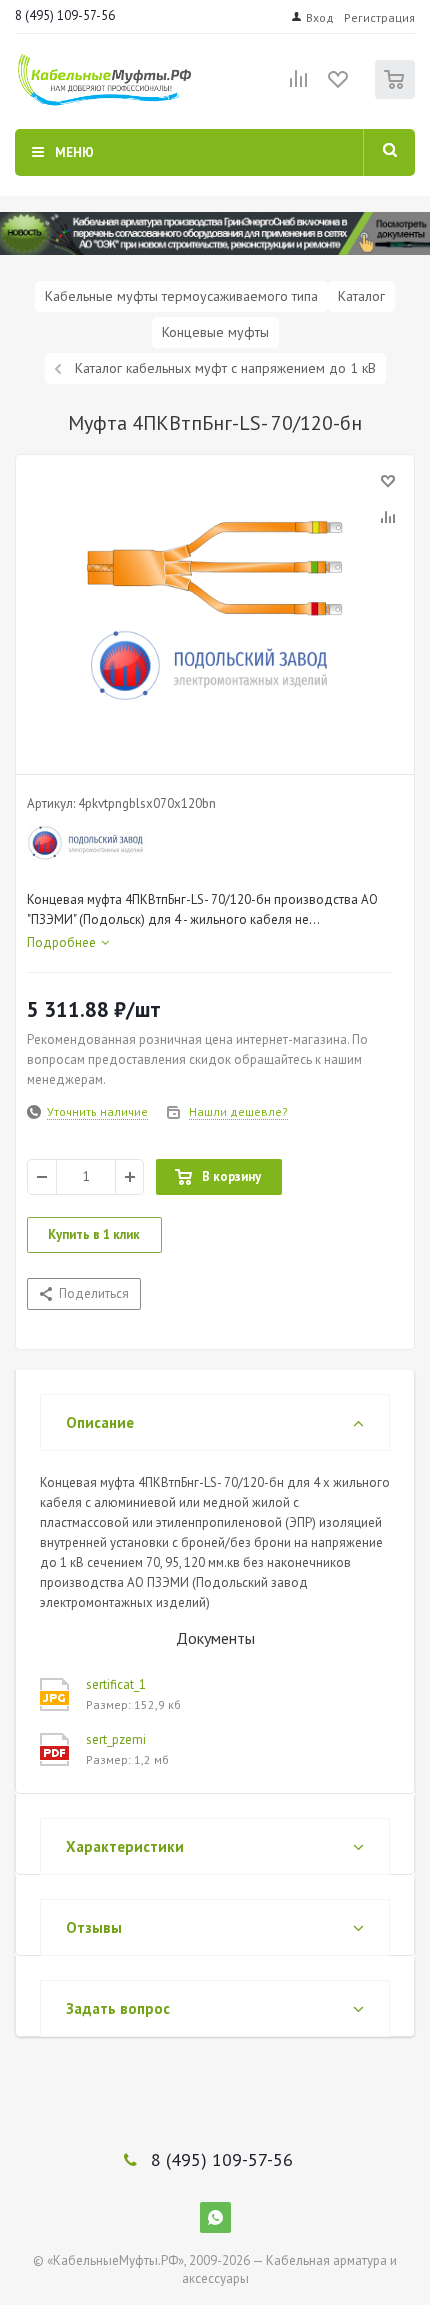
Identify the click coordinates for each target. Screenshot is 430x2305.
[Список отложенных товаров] (339, 86)
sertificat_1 (116, 1684)
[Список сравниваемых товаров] (299, 87)
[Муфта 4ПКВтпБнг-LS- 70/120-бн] (215, 610)
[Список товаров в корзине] (397, 94)
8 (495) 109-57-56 (65, 15)
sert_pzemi (116, 1739)
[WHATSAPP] (215, 2217)
